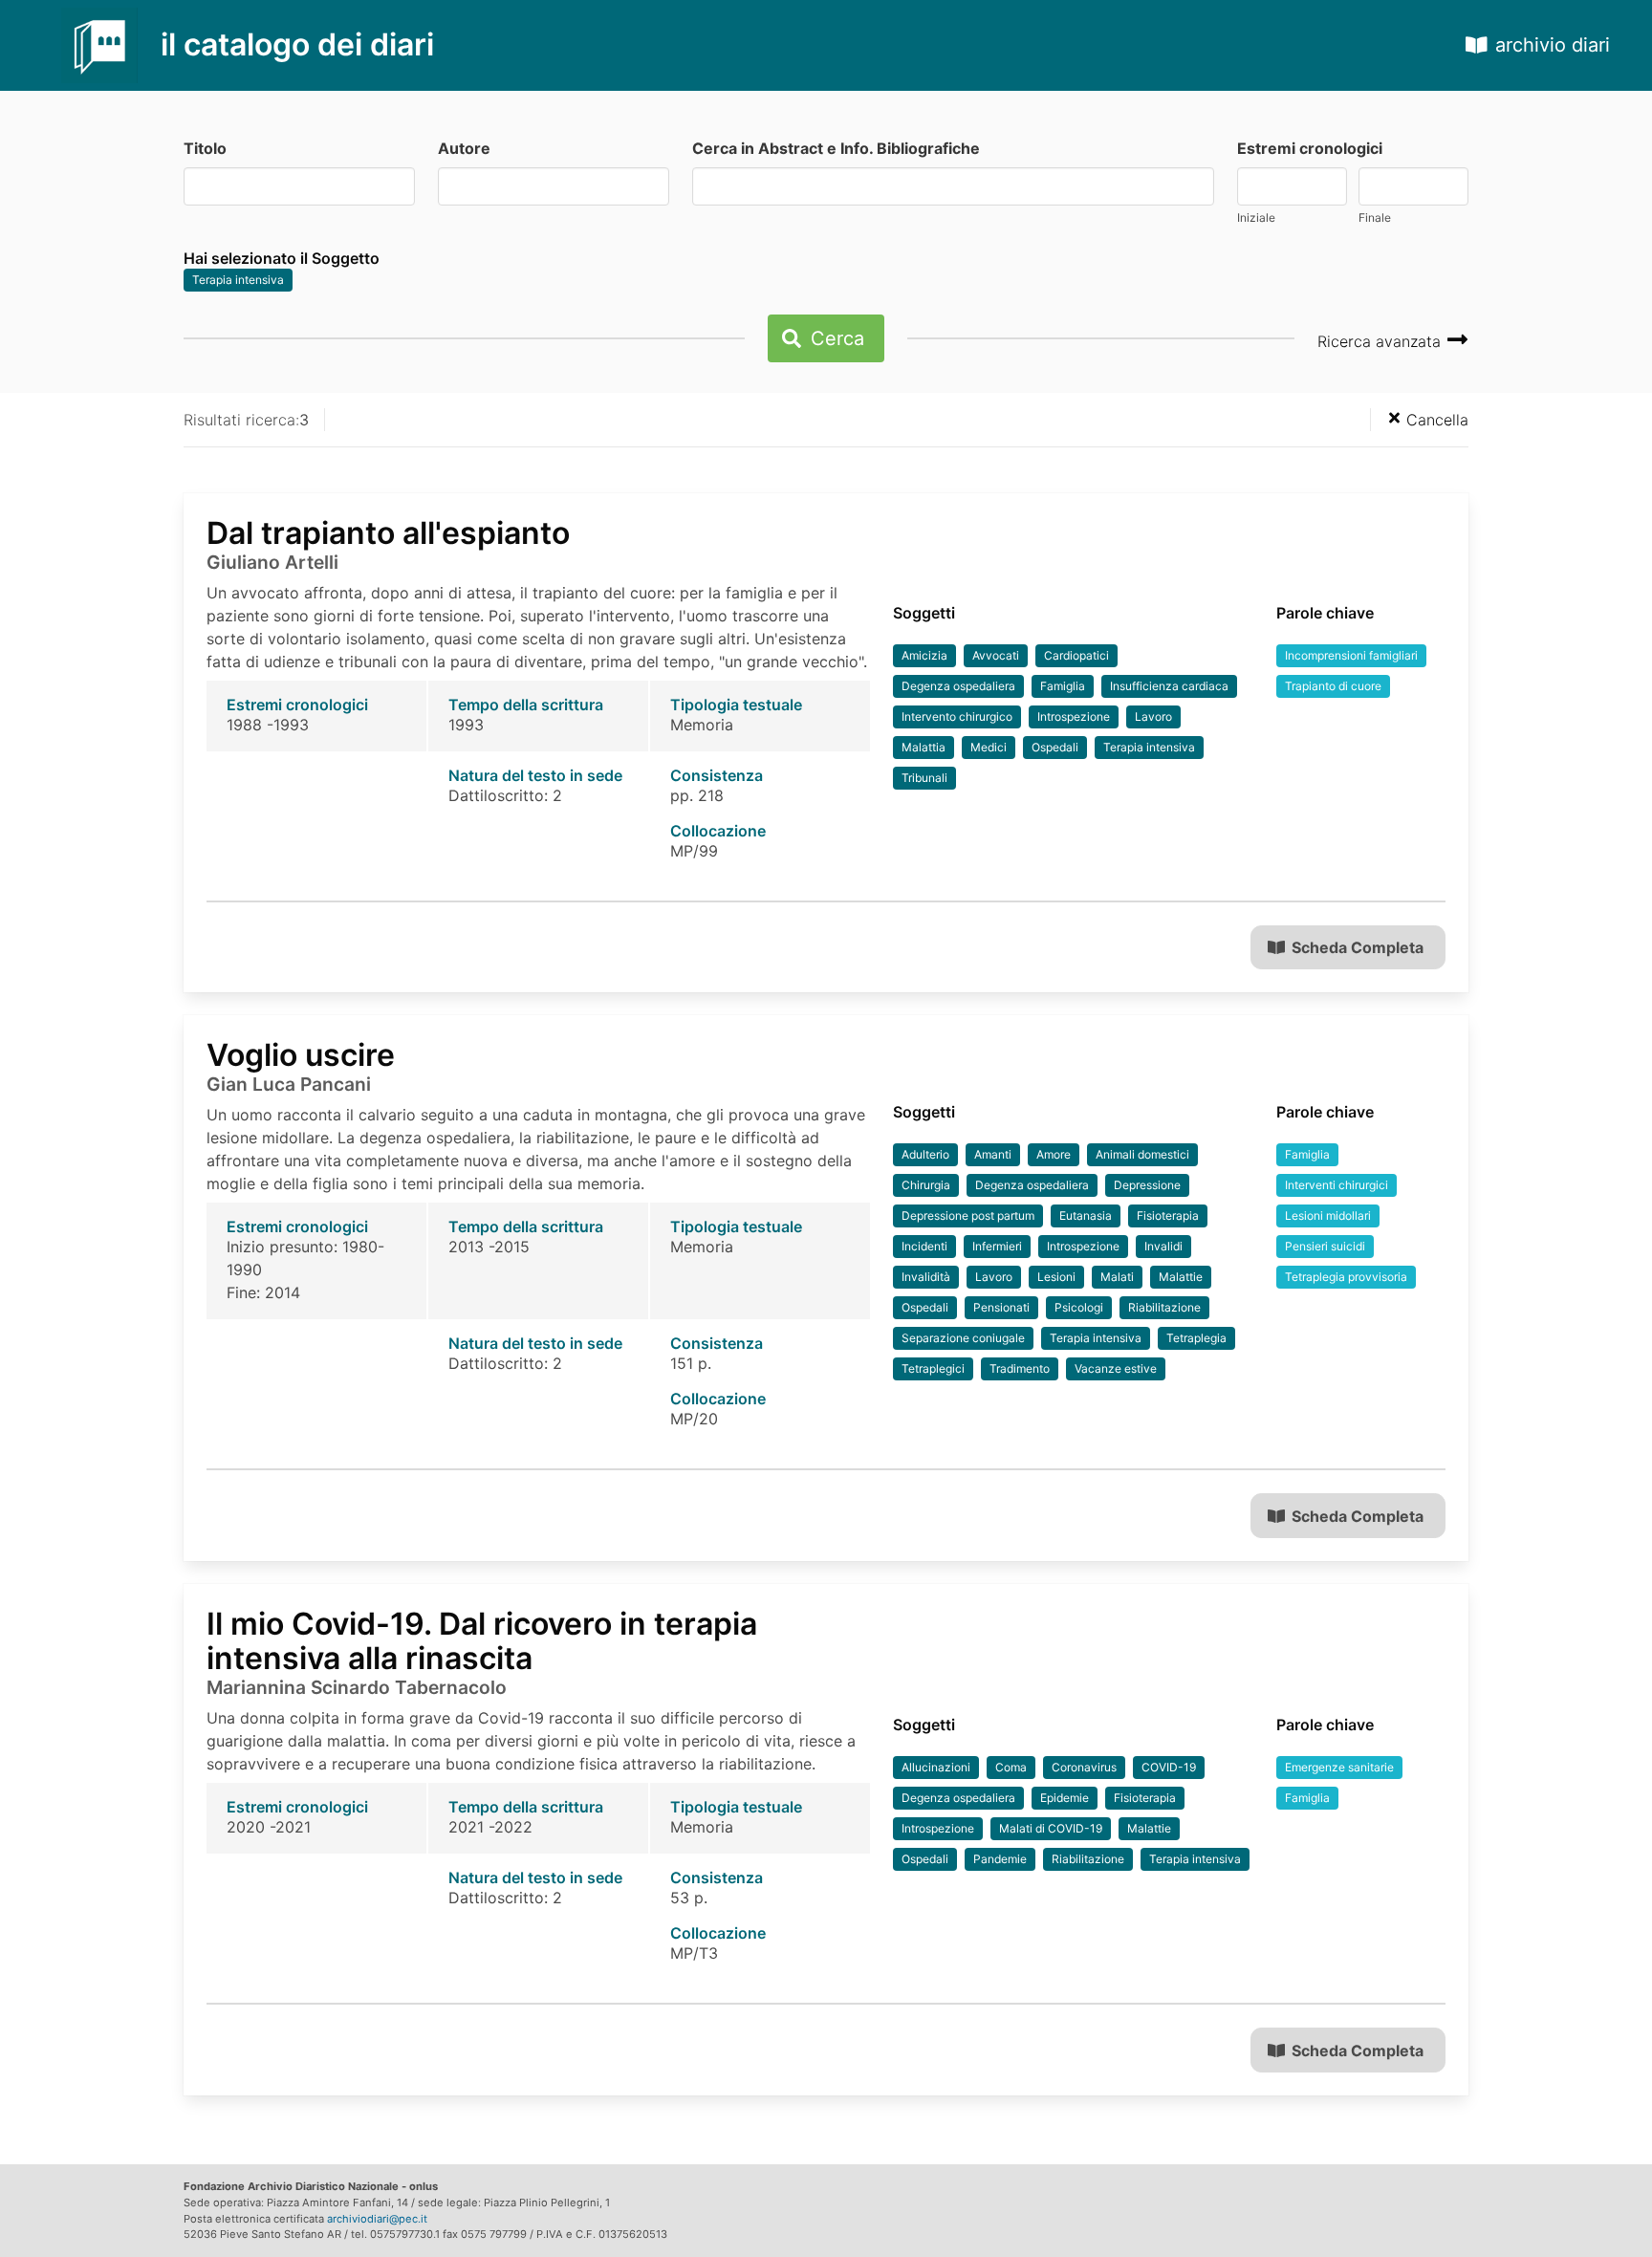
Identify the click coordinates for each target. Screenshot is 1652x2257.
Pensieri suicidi (1325, 1246)
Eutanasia (1086, 1215)
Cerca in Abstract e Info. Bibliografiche (836, 148)
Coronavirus (1084, 1767)
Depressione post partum (968, 1215)
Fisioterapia (1168, 1215)
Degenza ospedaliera (958, 686)
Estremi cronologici (1310, 148)
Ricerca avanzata (1381, 341)
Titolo (205, 148)
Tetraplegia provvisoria (1346, 1277)
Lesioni (1056, 1277)
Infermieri (997, 1246)
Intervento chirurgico (957, 716)
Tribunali (924, 778)
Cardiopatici (1076, 655)
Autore (464, 148)
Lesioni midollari (1328, 1215)
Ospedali (1055, 747)
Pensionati (1001, 1307)
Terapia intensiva (238, 280)
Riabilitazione (1164, 1307)
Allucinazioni (936, 1767)
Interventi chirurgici (1337, 1185)
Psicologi (1079, 1307)
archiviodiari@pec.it (377, 2219)
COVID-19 (1169, 1767)
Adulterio (925, 1154)
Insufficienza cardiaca (1169, 686)
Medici (989, 747)
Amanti (993, 1154)
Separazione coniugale (963, 1338)
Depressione (1147, 1185)
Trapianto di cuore (1333, 686)
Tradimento (1020, 1368)
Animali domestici (1142, 1154)
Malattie (1181, 1277)
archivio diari (1553, 45)
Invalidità (926, 1277)
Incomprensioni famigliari (1351, 655)
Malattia (924, 747)
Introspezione (1074, 716)
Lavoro (1153, 716)
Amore (1054, 1154)
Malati (1117, 1277)
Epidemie (1065, 1798)
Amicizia (924, 655)
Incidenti (924, 1246)
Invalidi (1163, 1246)
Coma (1011, 1767)
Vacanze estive (1116, 1368)
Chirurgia (926, 1185)
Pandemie (1000, 1859)
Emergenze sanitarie (1339, 1767)
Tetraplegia (1196, 1338)
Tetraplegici (933, 1368)
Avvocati (996, 655)
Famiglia (1063, 686)
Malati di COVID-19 (1051, 1828)
